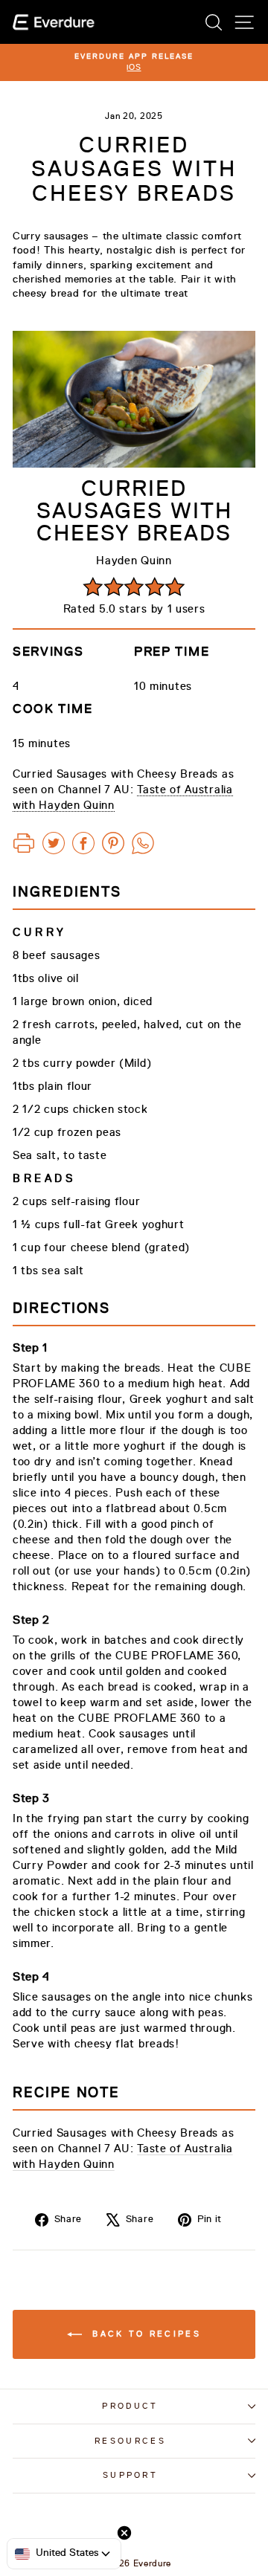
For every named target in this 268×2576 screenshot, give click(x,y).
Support (130, 2475)
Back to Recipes (144, 2334)
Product (130, 2406)
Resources (130, 2441)
